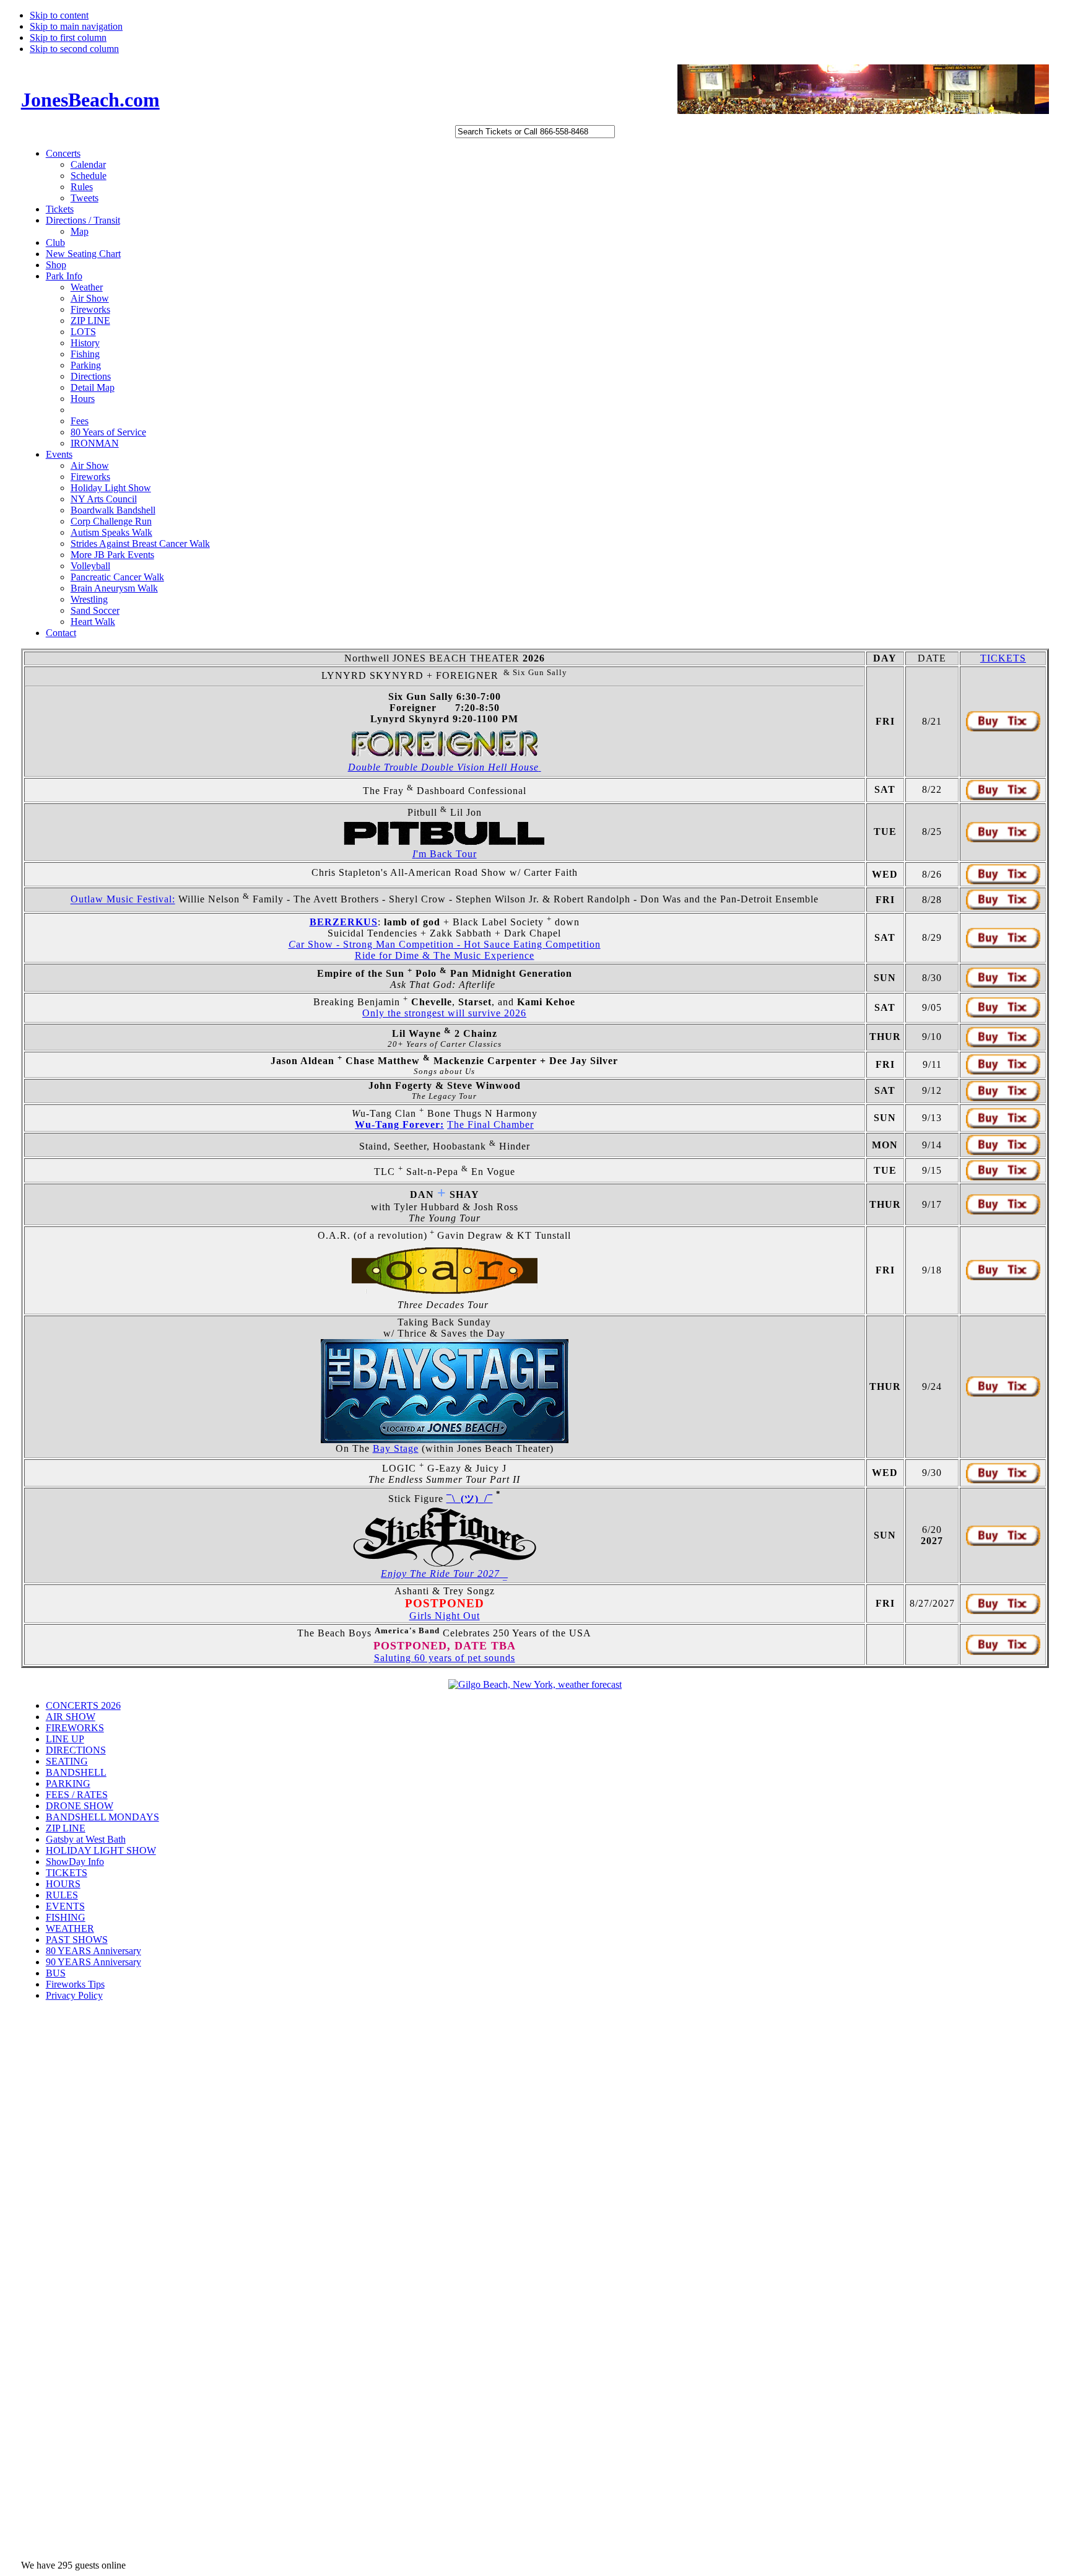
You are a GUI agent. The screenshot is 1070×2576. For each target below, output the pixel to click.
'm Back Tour (445, 854)
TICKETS (1003, 658)
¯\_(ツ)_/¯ (470, 1499)
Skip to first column (68, 37)
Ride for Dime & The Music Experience (445, 955)
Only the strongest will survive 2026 (444, 1013)
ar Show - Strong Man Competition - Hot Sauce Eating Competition (445, 944)
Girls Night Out (445, 1616)
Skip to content (59, 15)
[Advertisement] (71, 2208)
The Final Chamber (490, 1124)
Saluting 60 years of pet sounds (445, 1658)
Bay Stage (396, 1448)
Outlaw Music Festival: (123, 900)
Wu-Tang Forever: (399, 1124)
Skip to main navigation (76, 26)
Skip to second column (74, 49)
